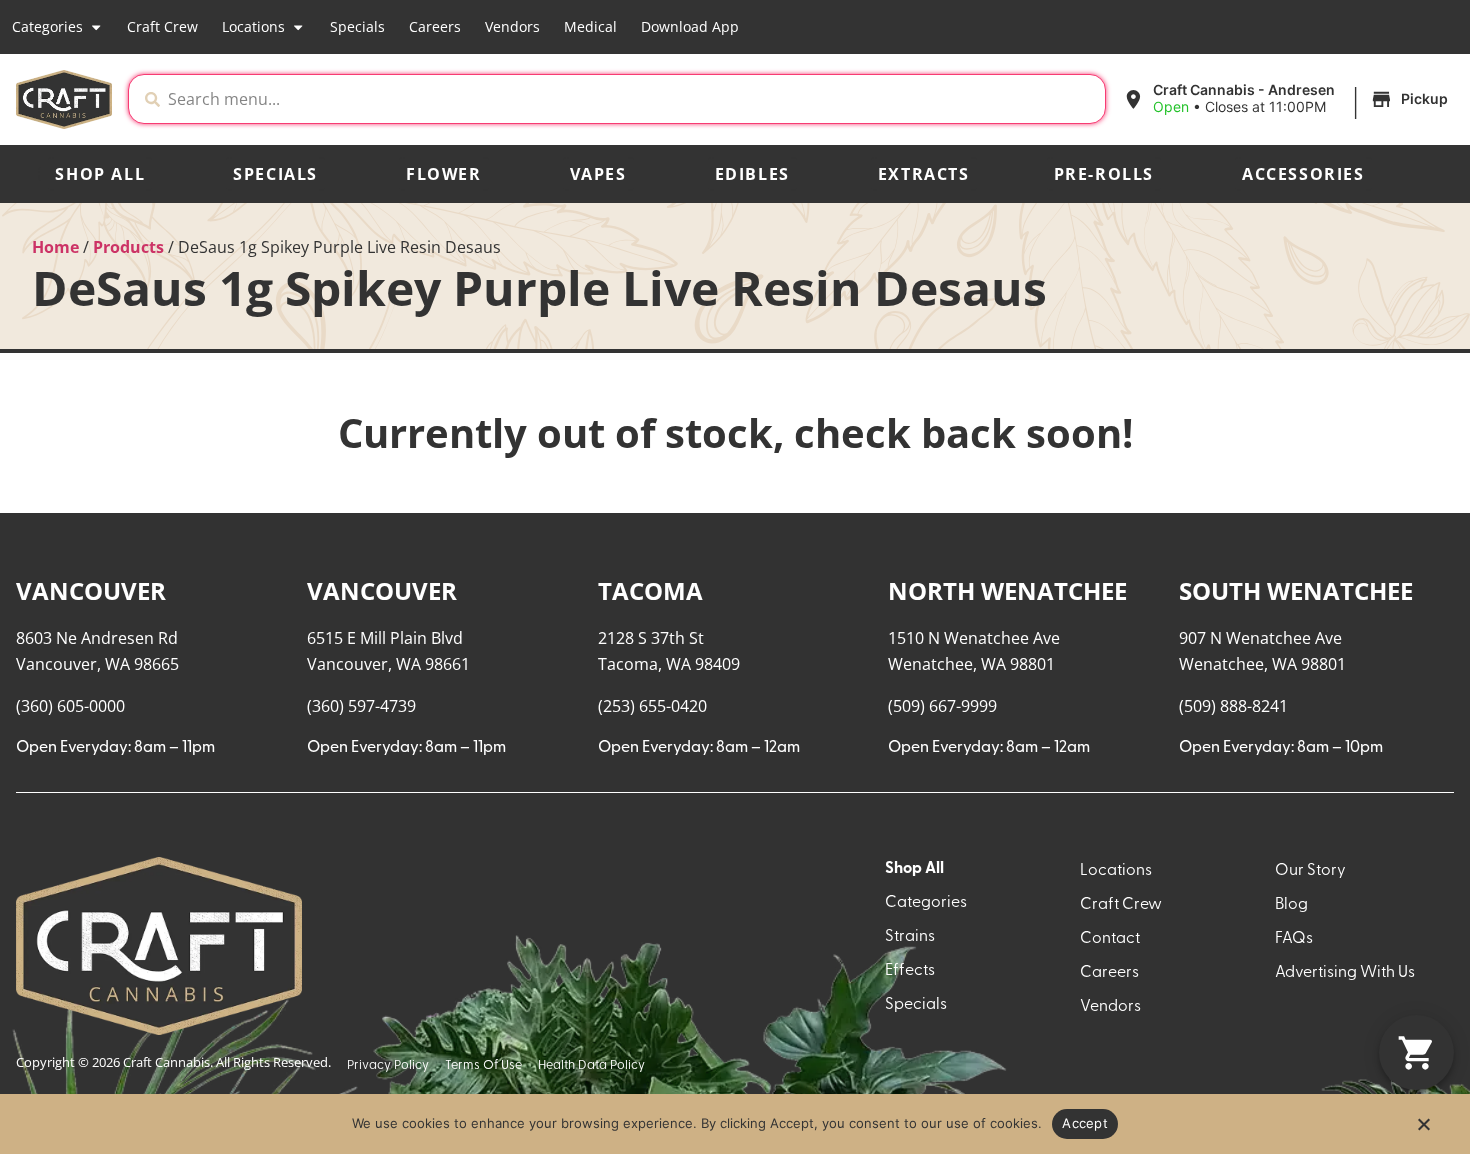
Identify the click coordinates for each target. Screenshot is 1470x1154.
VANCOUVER (91, 590)
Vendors (512, 26)
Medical (590, 26)
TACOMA (650, 590)
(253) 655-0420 (652, 706)
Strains (910, 937)
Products (128, 247)
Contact (1110, 939)
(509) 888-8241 (1233, 706)
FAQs (1294, 939)
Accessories (1303, 174)
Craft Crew (162, 26)
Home (55, 247)
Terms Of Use (483, 1065)
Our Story (1310, 871)
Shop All (100, 174)
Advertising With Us (1345, 973)
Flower (444, 174)
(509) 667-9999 (942, 706)
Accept (1085, 1123)
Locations (253, 26)
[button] (1288, 99)
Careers (435, 26)
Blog (1291, 905)
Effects (910, 971)
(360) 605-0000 (70, 706)
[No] (1423, 1130)
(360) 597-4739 (361, 706)
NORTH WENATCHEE (1007, 590)
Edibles (752, 174)
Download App (690, 26)
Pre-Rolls (1104, 174)
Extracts (924, 174)
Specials (357, 26)
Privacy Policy (388, 1065)
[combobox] (632, 99)
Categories (47, 26)
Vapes (598, 174)
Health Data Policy (591, 1065)
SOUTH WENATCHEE (1296, 590)
